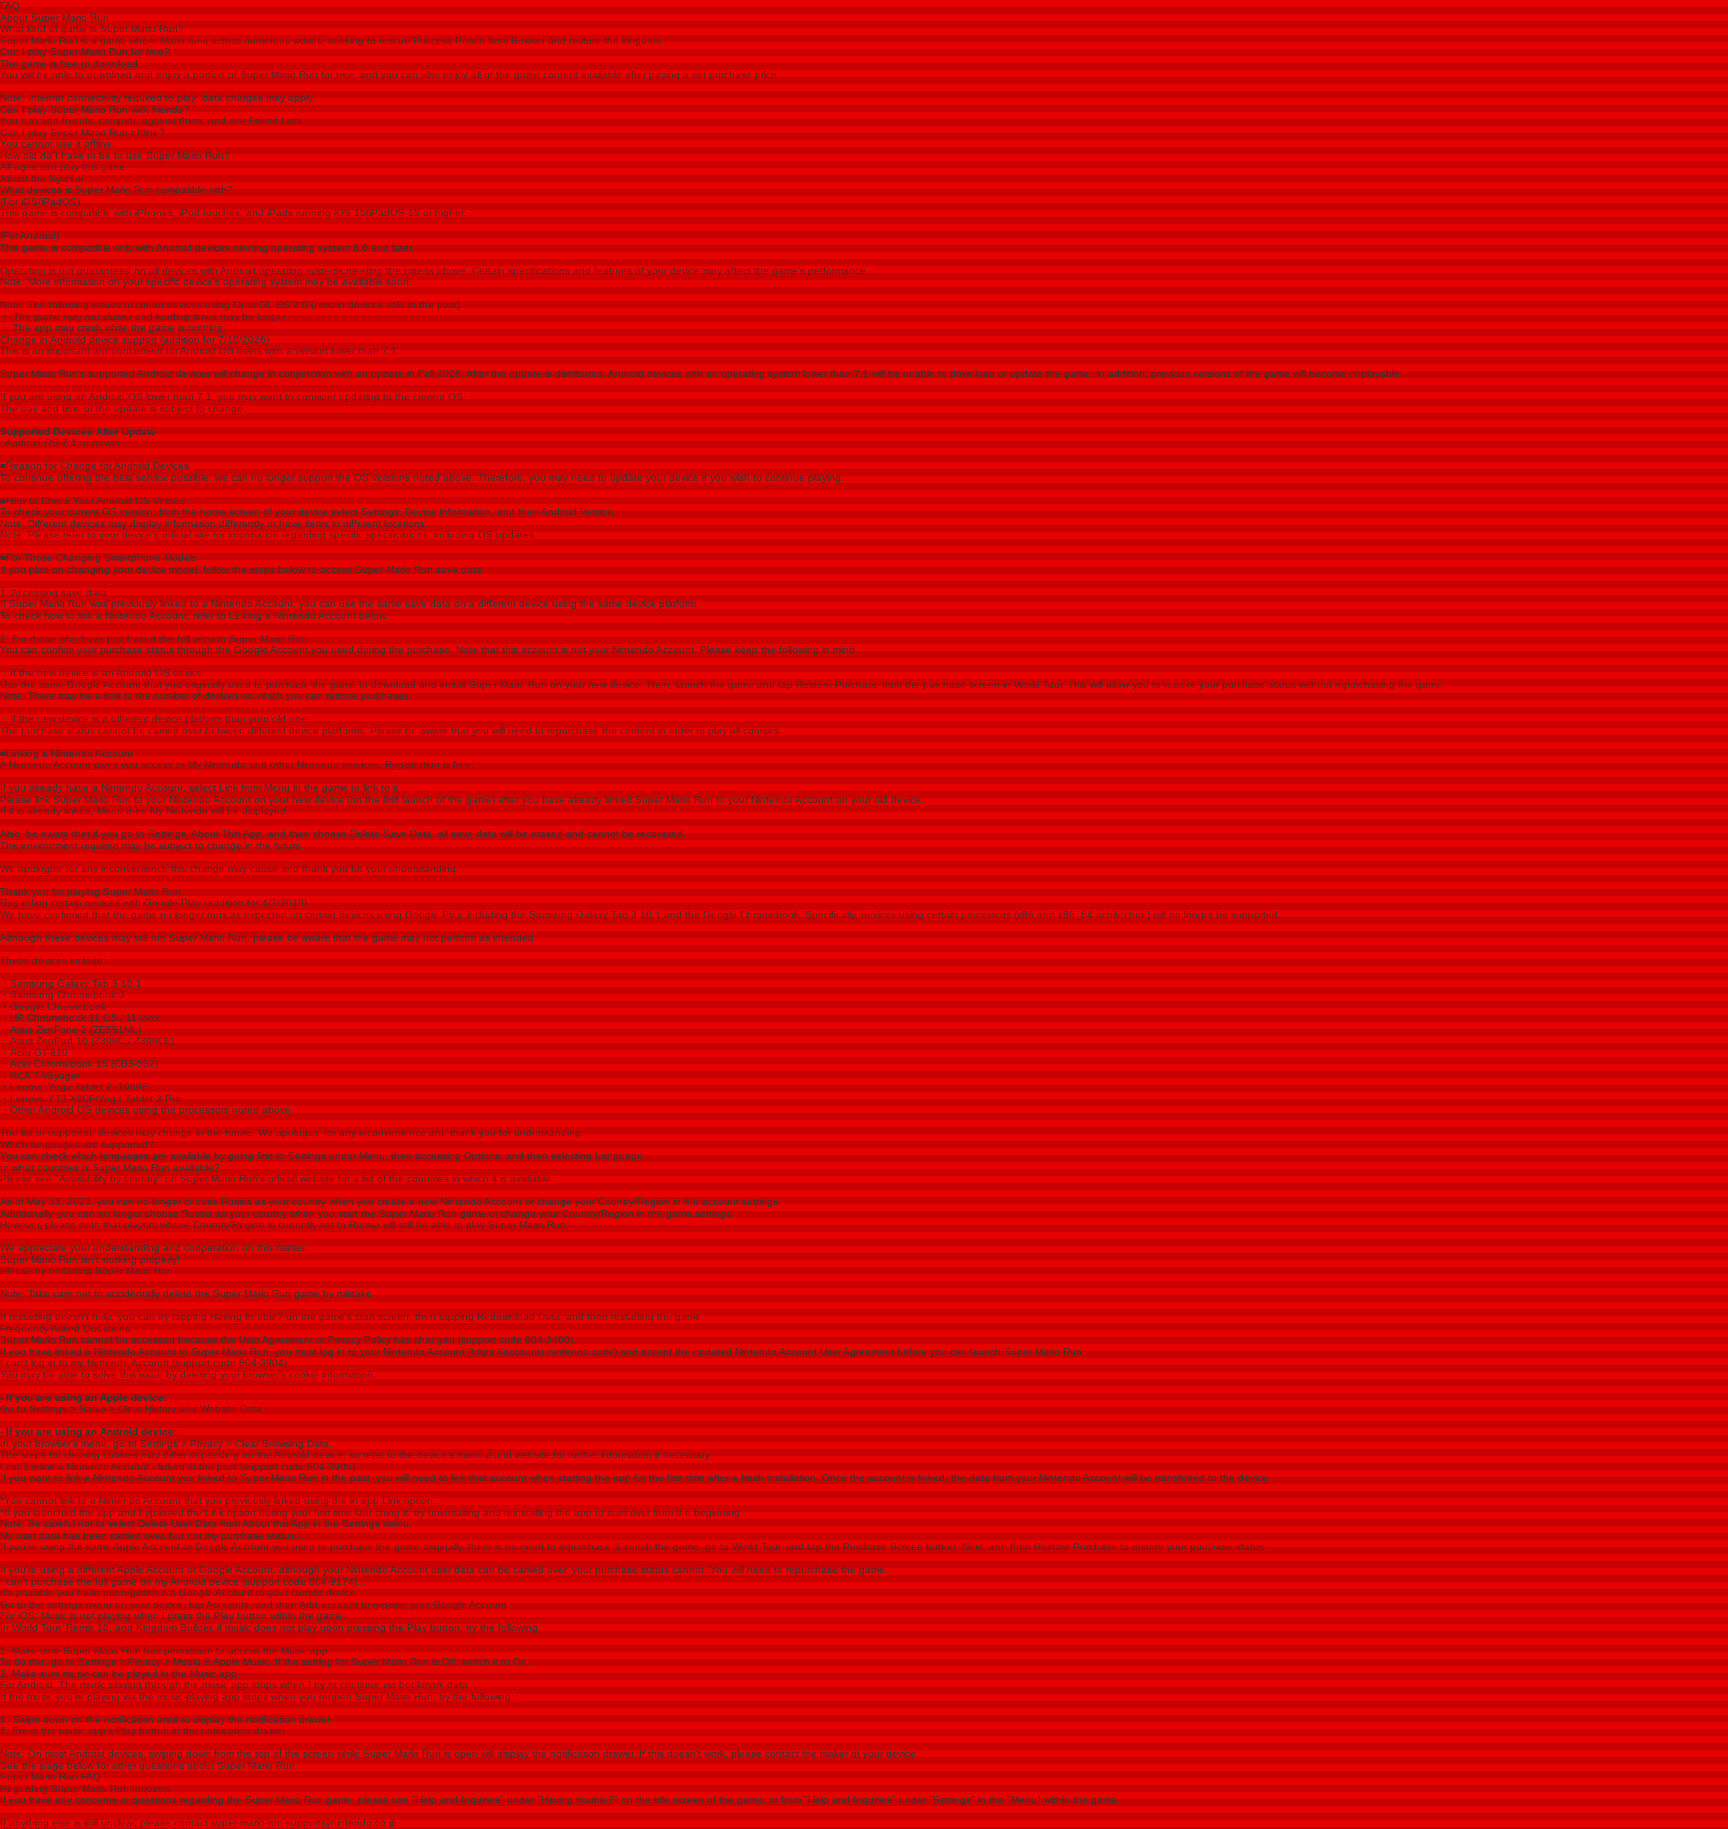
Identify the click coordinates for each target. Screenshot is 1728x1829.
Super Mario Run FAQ (50, 1776)
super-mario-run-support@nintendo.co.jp (304, 1822)
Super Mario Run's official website (257, 1178)
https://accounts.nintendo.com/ (542, 1351)
